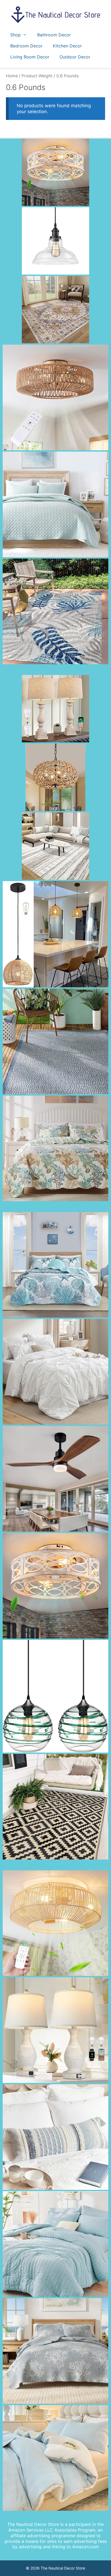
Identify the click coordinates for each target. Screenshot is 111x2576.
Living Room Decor (30, 57)
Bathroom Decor (54, 35)
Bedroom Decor (26, 46)
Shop (15, 35)
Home (12, 76)
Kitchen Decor (67, 46)
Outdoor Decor (75, 57)
